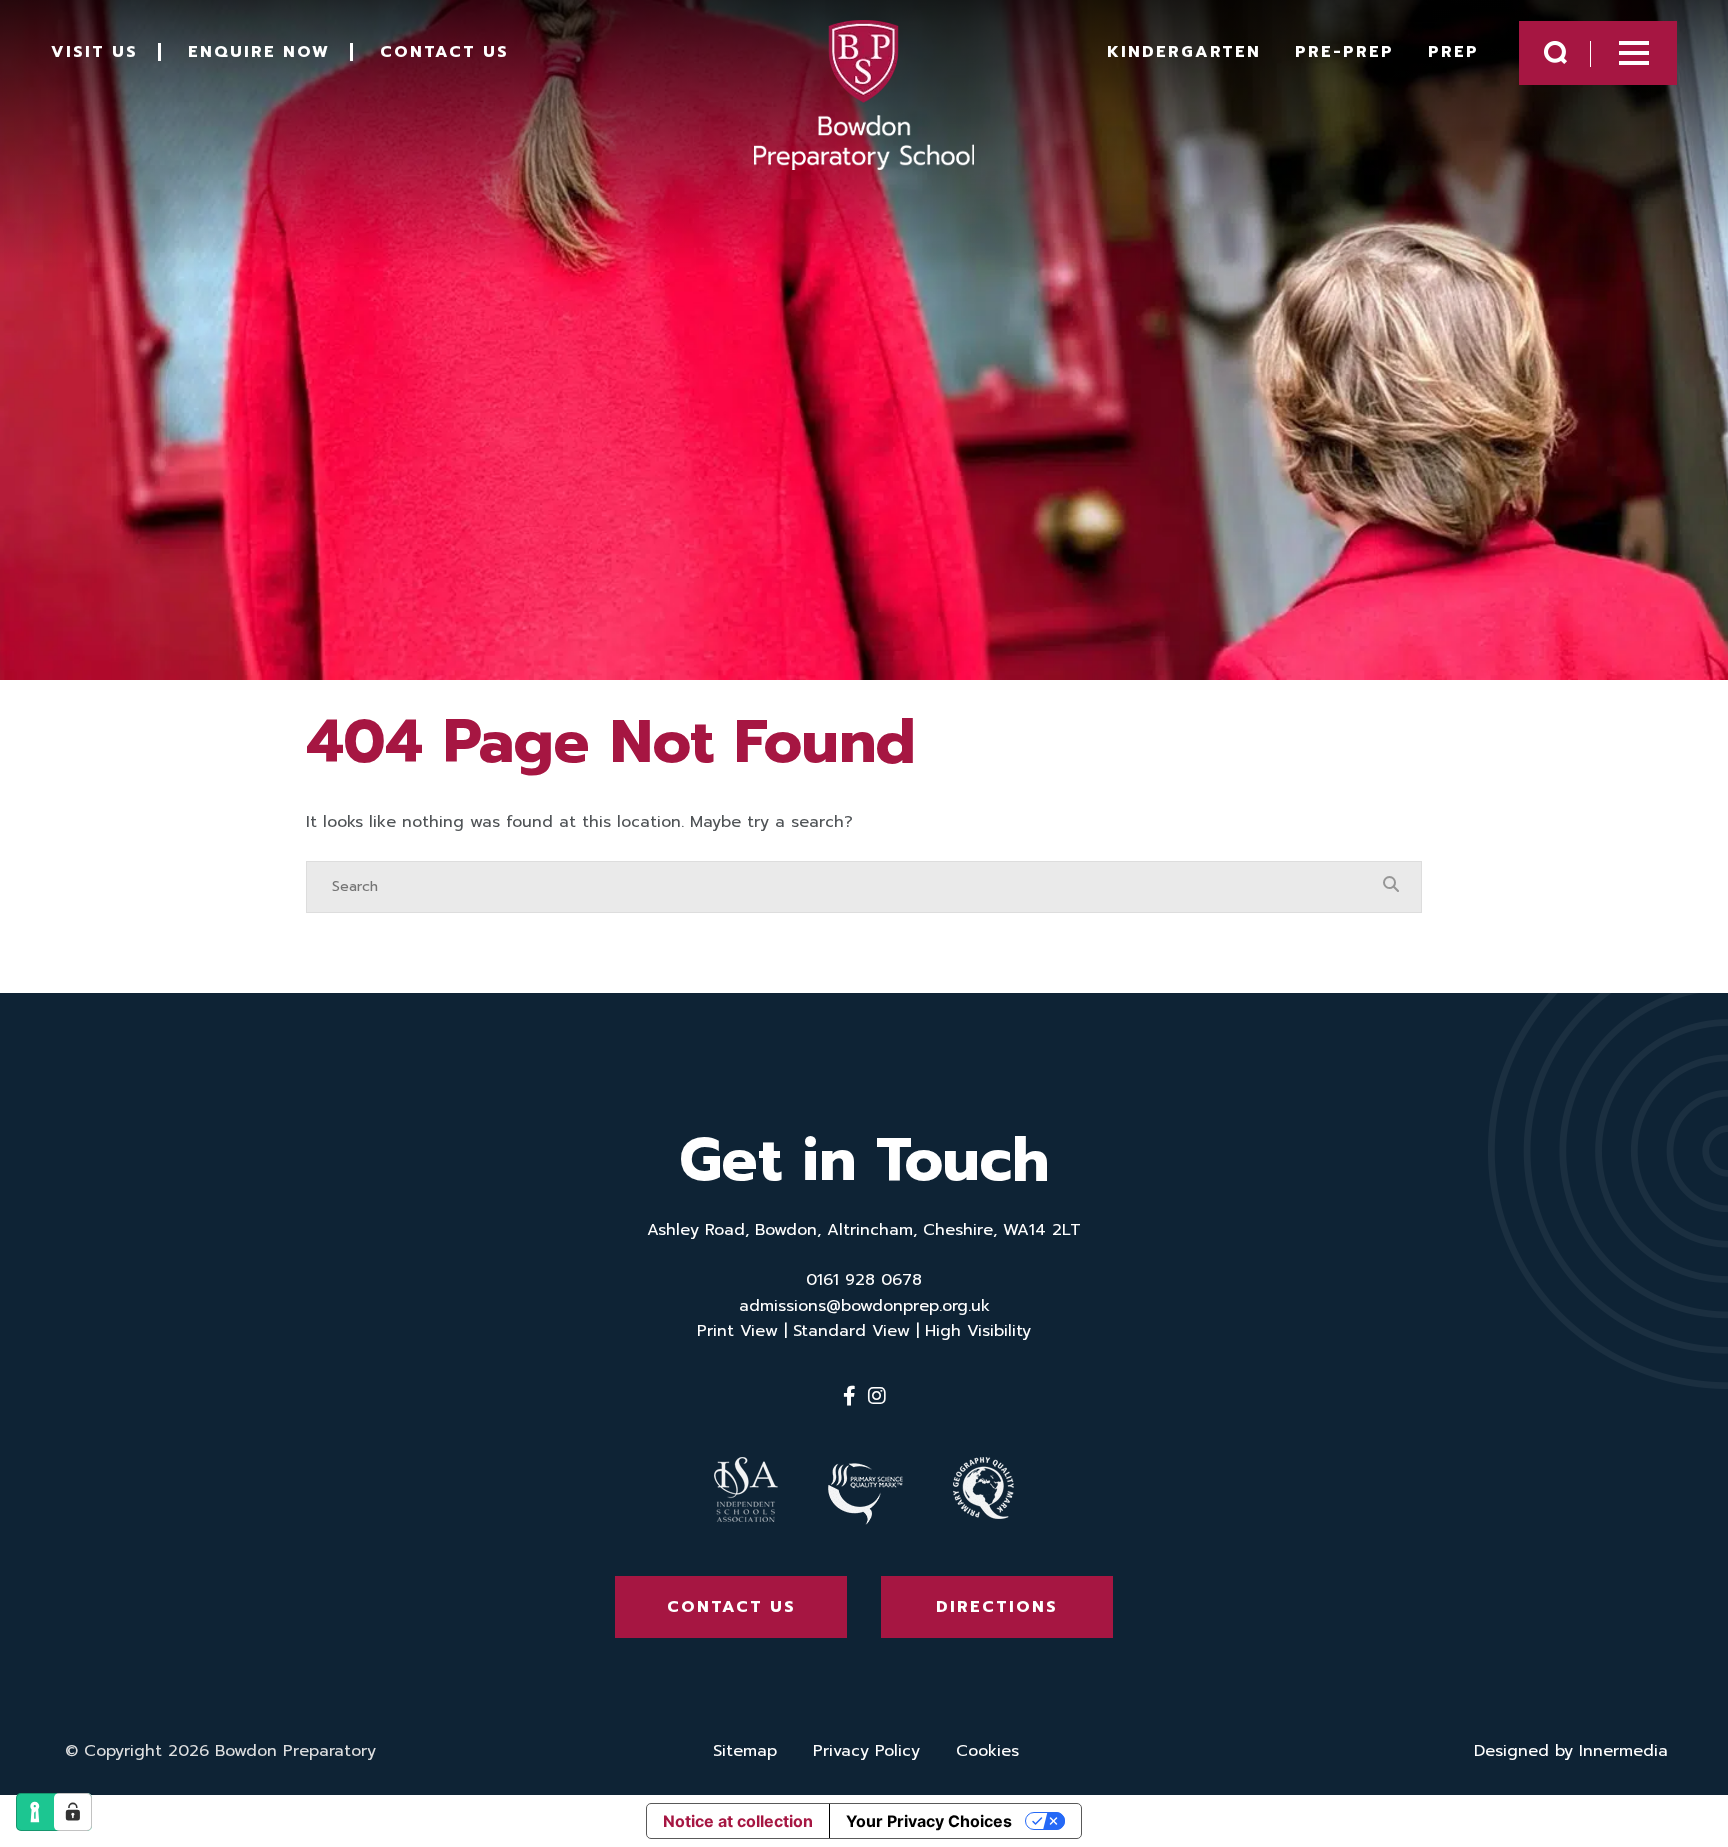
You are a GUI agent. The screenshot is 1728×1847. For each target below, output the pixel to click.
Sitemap (745, 1751)
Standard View (851, 1331)
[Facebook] (849, 1396)
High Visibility (978, 1331)
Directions (997, 1607)
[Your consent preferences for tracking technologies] (73, 1812)
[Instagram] (877, 1396)
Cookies (987, 1751)
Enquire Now (259, 52)
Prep (1453, 52)
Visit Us (94, 52)
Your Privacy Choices (929, 1821)
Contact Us (444, 52)
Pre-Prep (1344, 52)
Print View (737, 1331)
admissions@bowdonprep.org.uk (864, 1306)
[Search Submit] (1555, 52)
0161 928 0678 (864, 1280)
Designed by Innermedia (1571, 1751)
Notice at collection (738, 1821)
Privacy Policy (866, 1751)
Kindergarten (1184, 52)
